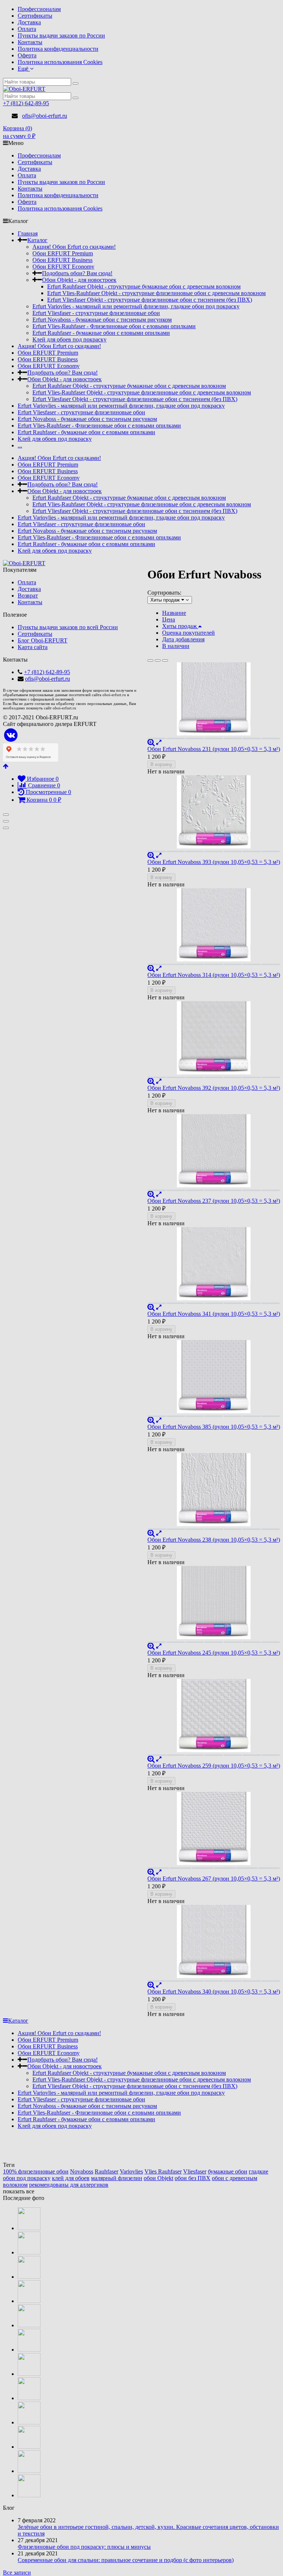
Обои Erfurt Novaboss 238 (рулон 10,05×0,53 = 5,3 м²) (214, 1540)
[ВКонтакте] (11, 735)
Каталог (37, 240)
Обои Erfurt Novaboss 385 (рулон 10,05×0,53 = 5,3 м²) (214, 1427)
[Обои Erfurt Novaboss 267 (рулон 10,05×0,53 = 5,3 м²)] (214, 1830)
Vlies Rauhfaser (163, 2171)
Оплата (27, 29)
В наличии (176, 646)
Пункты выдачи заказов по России (61, 36)
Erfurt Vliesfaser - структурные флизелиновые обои (96, 313)
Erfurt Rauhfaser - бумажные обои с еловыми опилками (101, 333)
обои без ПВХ (193, 2178)
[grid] (150, 660)
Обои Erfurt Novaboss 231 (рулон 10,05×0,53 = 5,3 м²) (214, 749)
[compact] (165, 660)
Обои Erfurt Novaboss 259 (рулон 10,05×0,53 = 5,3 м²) (214, 1766)
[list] (158, 660)
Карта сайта (33, 647)
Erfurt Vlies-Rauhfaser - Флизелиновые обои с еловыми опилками (114, 326)
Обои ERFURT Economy (63, 267)
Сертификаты (35, 16)
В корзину (161, 764)
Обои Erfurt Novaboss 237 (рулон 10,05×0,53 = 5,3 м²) (214, 1201)
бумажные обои (228, 2171)
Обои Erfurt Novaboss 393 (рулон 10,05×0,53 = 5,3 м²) (214, 862)
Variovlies (131, 2171)
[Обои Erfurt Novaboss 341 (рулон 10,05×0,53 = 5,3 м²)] (214, 1265)
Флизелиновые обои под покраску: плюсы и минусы (84, 2547)
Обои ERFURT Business (62, 260)
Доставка (29, 22)
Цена (169, 619)
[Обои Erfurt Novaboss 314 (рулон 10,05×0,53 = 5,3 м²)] (214, 926)
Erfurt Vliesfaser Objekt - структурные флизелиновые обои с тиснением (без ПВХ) (150, 300)
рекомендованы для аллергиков (69, 2185)
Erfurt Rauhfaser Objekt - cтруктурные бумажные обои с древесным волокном (144, 286)
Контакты (30, 42)
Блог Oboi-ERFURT (43, 640)
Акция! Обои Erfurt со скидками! (74, 247)
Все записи (17, 2573)
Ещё (24, 69)
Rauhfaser (106, 2171)
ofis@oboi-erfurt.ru (45, 116)
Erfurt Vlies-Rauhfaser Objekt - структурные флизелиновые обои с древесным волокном (156, 293)
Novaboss (82, 2171)
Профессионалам (39, 9)
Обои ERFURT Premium (63, 253)
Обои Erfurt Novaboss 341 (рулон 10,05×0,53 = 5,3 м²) (214, 1314)
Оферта (27, 55)
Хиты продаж (180, 626)
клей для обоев (71, 2178)
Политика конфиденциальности (58, 49)
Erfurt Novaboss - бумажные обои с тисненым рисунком (102, 320)
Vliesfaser (195, 2171)
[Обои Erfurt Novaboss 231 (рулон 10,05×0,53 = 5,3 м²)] (214, 701)
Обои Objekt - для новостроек (79, 280)
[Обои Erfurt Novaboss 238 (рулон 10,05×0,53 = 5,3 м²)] (214, 1491)
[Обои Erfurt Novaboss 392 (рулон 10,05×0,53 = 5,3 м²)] (214, 1039)
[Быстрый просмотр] (159, 742)
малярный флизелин (117, 2178)
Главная (28, 233)
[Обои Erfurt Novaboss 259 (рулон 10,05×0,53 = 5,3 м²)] (214, 1717)
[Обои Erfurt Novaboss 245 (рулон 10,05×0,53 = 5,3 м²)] (214, 1604)
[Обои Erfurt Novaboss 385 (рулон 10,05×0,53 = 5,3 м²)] (214, 1378)
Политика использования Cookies (60, 62)
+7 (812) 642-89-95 (26, 103)
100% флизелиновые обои (36, 2171)
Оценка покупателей (188, 633)
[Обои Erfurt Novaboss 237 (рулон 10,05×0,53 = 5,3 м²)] (214, 1152)
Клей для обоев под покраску (69, 339)
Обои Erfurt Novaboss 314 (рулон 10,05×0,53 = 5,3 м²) (214, 975)
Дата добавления (183, 639)
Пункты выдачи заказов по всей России (68, 627)
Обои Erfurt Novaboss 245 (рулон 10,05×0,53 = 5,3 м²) (214, 1653)
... (20, 445)
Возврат (28, 596)
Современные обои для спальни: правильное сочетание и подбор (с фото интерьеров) (126, 2560)
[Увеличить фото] (151, 742)
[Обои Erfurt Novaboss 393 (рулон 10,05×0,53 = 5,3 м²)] (214, 814)
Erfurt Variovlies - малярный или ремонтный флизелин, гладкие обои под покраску (136, 306)
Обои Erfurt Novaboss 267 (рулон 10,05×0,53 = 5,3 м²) (214, 1879)
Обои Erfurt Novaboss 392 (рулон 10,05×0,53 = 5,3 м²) (214, 1088)
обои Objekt (158, 2178)
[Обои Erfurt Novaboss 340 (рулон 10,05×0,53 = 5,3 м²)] (214, 1943)
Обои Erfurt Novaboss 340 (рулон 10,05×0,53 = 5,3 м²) (214, 1992)
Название (174, 613)
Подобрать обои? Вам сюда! (77, 273)
